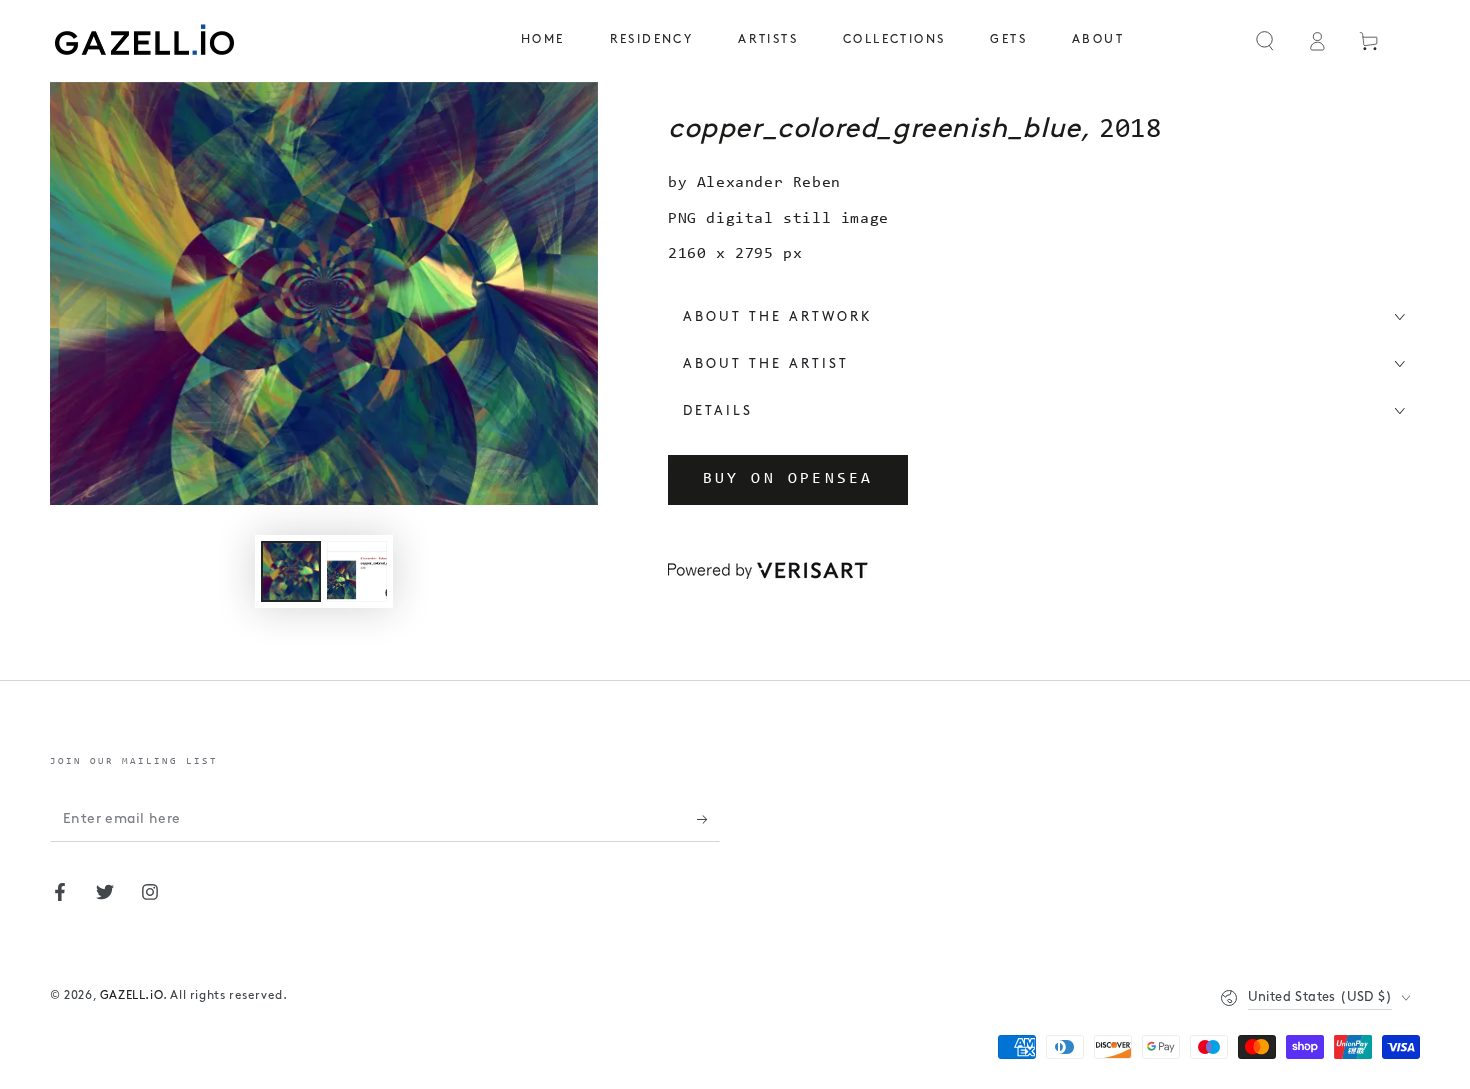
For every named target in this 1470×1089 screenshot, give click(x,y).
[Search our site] (1265, 41)
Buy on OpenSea (788, 479)
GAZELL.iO (131, 996)
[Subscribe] (708, 819)
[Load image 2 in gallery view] (357, 571)
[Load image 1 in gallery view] (291, 571)
